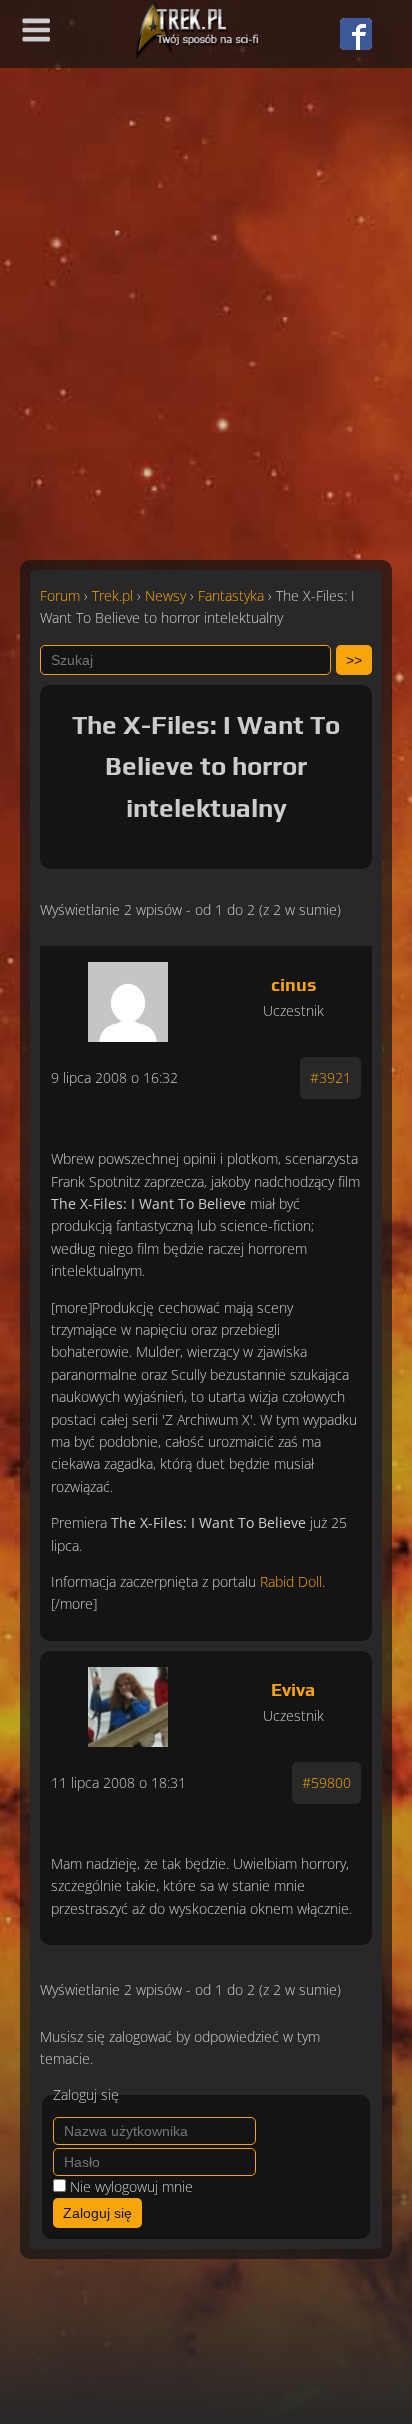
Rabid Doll (291, 1581)
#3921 (330, 1077)
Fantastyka (231, 595)
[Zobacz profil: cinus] (128, 997)
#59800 (326, 1782)
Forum (60, 595)
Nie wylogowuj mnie (131, 2186)
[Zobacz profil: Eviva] (128, 1702)
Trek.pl (112, 595)
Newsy (165, 595)
